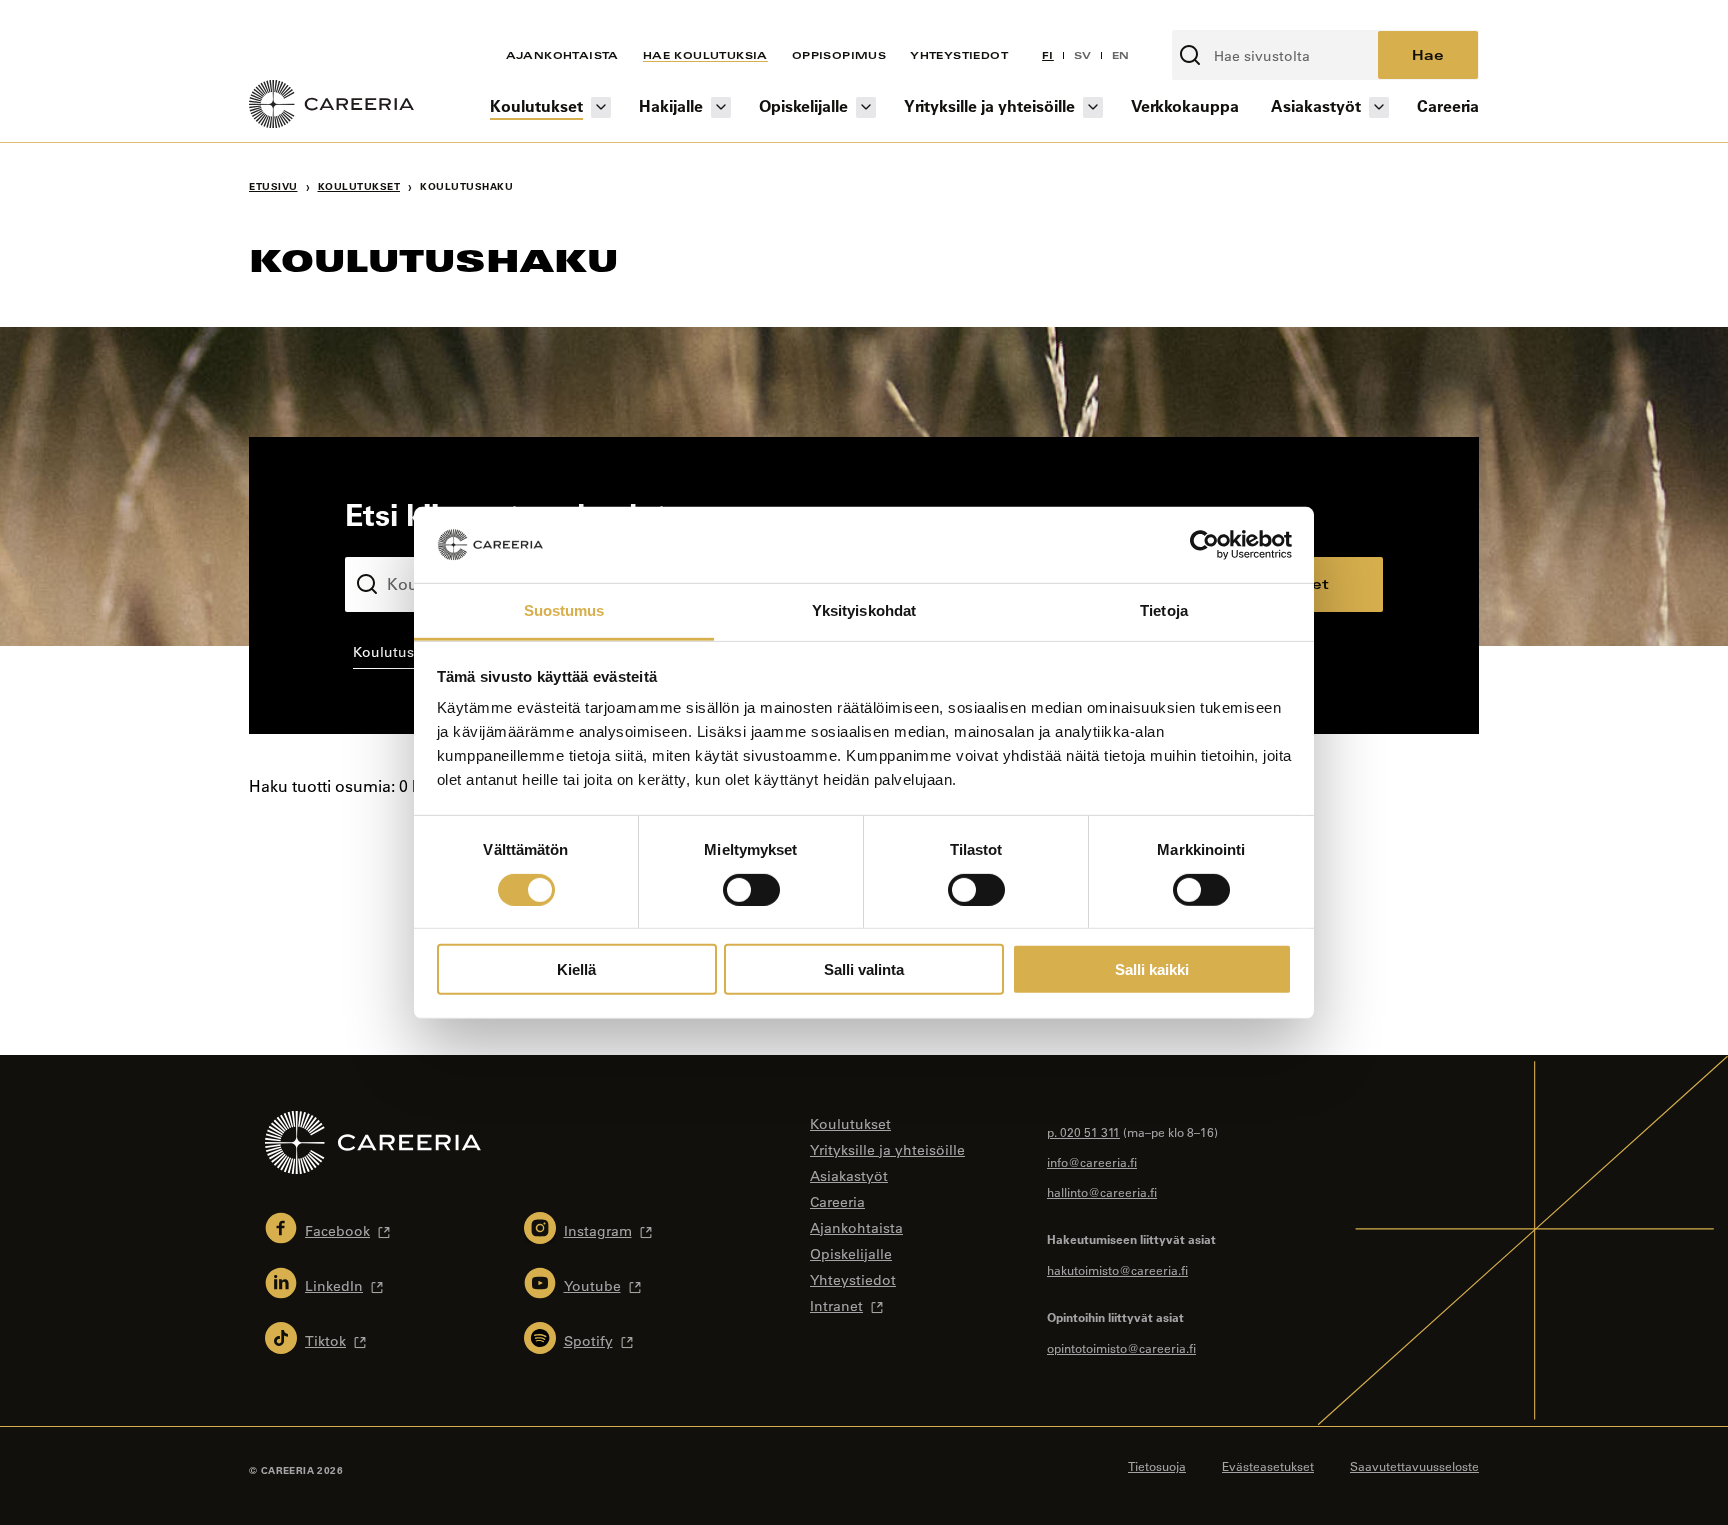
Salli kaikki (1152, 969)
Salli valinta (864, 969)
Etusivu (273, 186)
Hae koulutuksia (705, 55)
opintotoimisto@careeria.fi (1121, 1348)
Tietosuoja (1157, 1466)
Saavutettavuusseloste (1414, 1466)
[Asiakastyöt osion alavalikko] (1379, 107)
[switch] (751, 889)
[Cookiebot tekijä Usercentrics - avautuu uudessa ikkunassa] (1204, 545)
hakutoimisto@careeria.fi (1117, 1270)
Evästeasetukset (1268, 1466)
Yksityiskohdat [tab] (864, 610)
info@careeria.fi (1092, 1162)
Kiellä (576, 969)
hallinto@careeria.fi (1102, 1192)
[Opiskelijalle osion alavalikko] (866, 107)
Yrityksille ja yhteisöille (989, 105)
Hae (1428, 54)
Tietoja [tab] (1164, 610)
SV (1083, 55)
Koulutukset (536, 105)
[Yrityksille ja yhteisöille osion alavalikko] (1093, 107)
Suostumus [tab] (564, 610)
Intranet (836, 1306)
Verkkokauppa (1185, 105)
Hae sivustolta (1225, 19)
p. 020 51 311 (1083, 1132)
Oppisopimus (839, 55)
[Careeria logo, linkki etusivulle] (331, 107)
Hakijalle (671, 105)
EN (1121, 55)
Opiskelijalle (803, 105)
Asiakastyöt (1316, 105)
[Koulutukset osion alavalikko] (601, 107)
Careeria (1448, 105)
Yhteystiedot (959, 55)
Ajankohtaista (562, 55)
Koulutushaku (392, 541)
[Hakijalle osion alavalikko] (721, 107)
